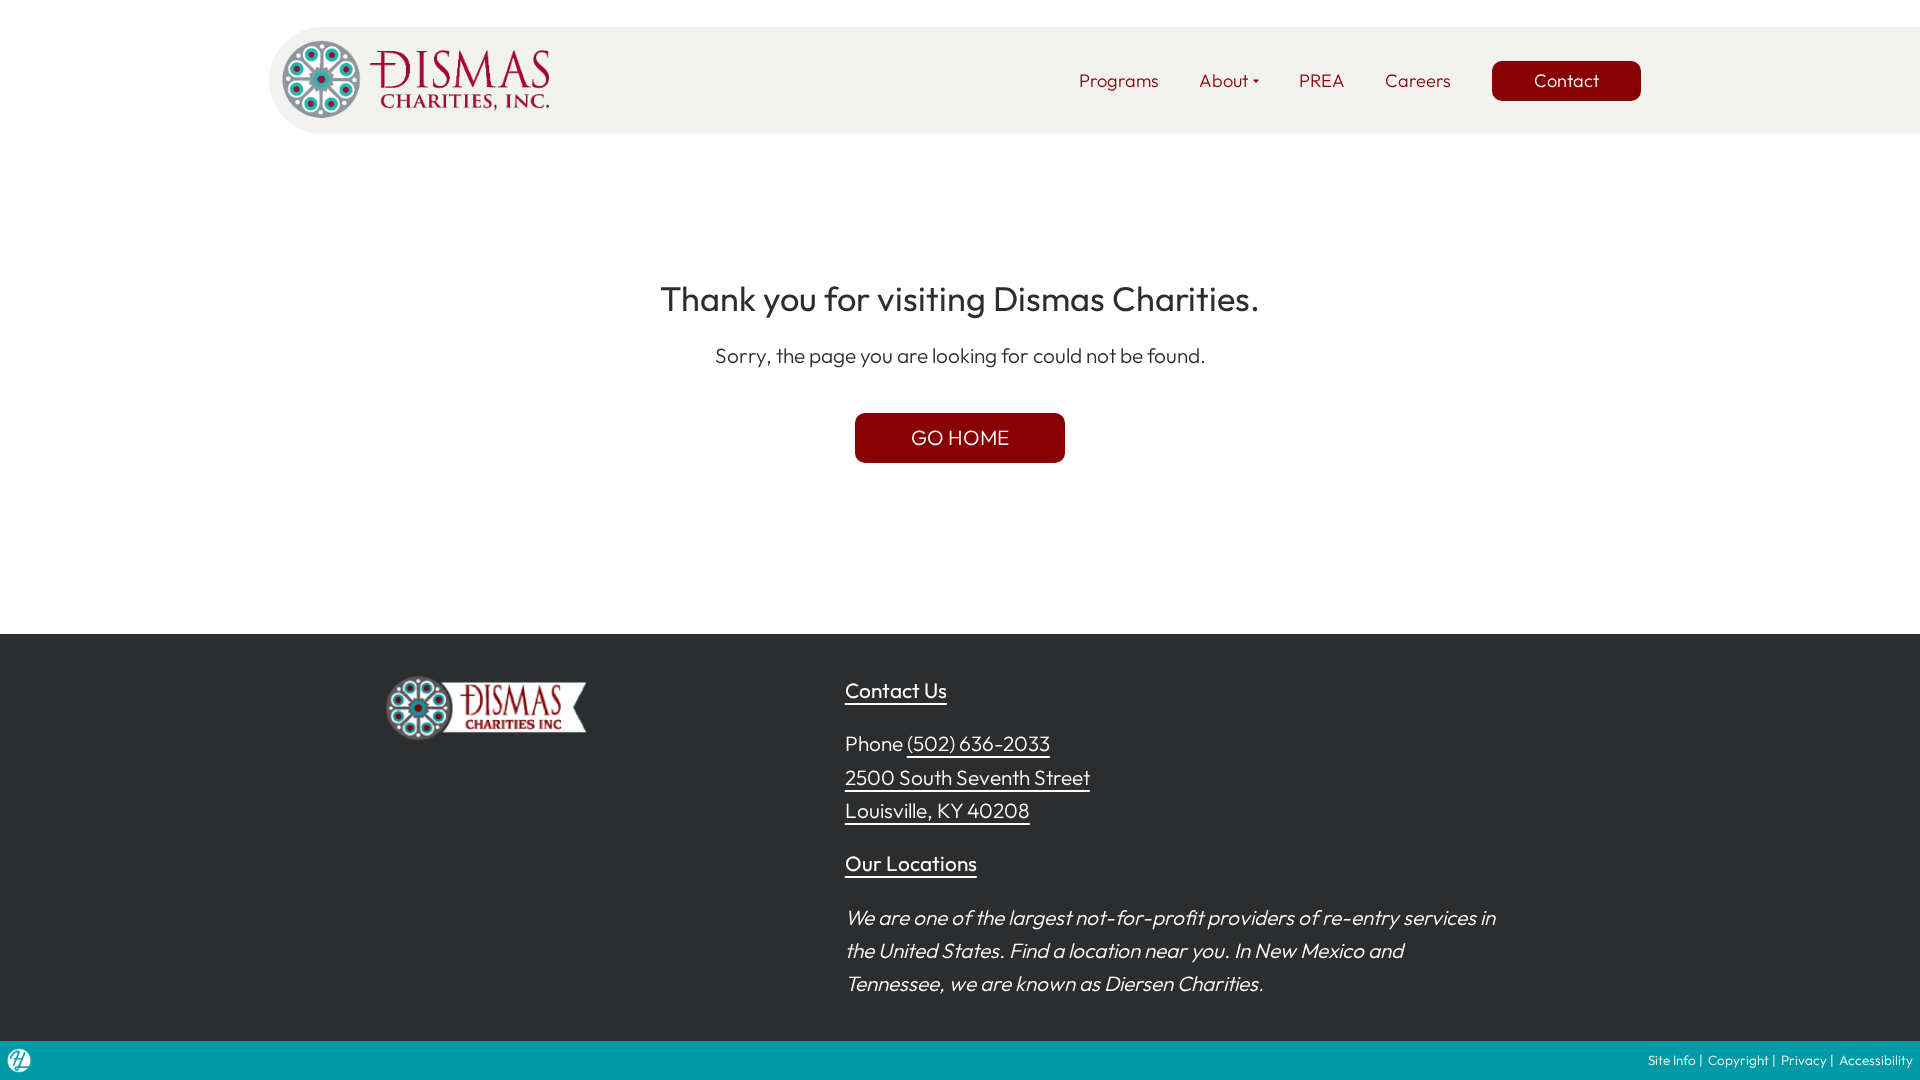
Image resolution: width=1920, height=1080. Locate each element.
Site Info (1672, 1060)
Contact (1566, 80)
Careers (1418, 80)
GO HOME (960, 437)
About (1223, 80)
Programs (1119, 80)
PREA (1322, 80)
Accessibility (1876, 1060)
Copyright (1738, 1060)
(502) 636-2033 (978, 743)
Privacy (1804, 1060)
